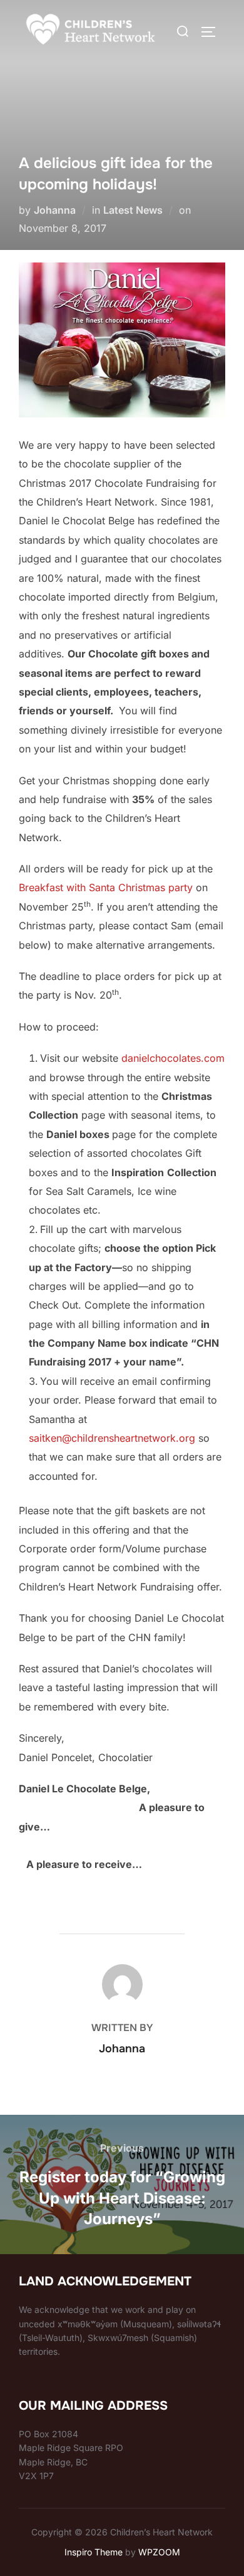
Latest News (133, 210)
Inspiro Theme (94, 2552)
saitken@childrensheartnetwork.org (112, 1438)
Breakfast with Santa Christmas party (106, 887)
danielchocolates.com (173, 1058)
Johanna (55, 210)
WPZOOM (159, 2552)
